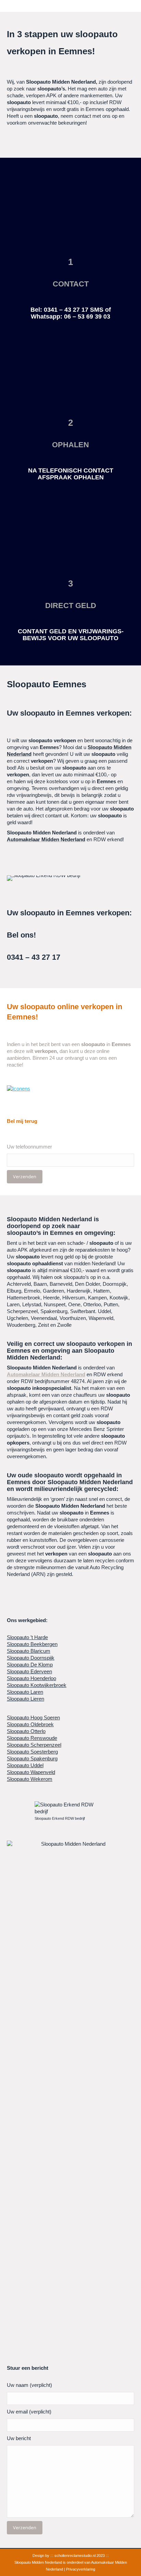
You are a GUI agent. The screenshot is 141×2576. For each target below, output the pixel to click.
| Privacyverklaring (80, 2569)
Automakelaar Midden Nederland (46, 1374)
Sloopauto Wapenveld (31, 1772)
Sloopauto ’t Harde (27, 1637)
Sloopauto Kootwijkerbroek (37, 1685)
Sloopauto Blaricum (29, 1651)
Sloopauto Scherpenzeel (34, 1745)
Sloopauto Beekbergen (32, 1644)
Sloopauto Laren (25, 1692)
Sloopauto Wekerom (30, 1779)
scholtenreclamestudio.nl (75, 2556)
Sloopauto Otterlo (26, 1731)
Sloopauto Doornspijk (31, 1658)
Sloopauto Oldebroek (30, 1724)
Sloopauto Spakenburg (32, 1758)
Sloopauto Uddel (25, 1765)
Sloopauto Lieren (25, 1699)
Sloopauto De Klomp (30, 1665)
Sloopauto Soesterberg (32, 1752)
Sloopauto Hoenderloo (31, 1678)
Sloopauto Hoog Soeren (33, 1718)
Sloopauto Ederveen (29, 1671)
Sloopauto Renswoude (32, 1738)
